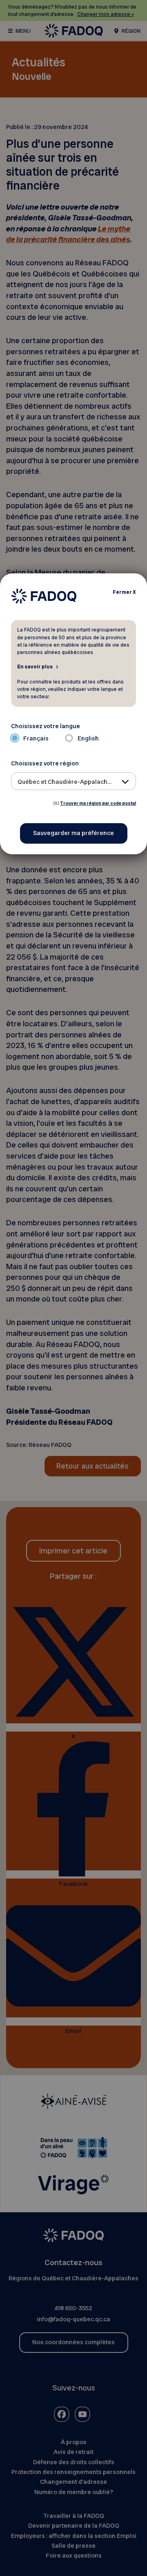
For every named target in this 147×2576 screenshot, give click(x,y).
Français (36, 738)
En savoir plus (35, 666)
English (88, 738)
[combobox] (74, 781)
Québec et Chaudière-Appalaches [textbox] (66, 782)
